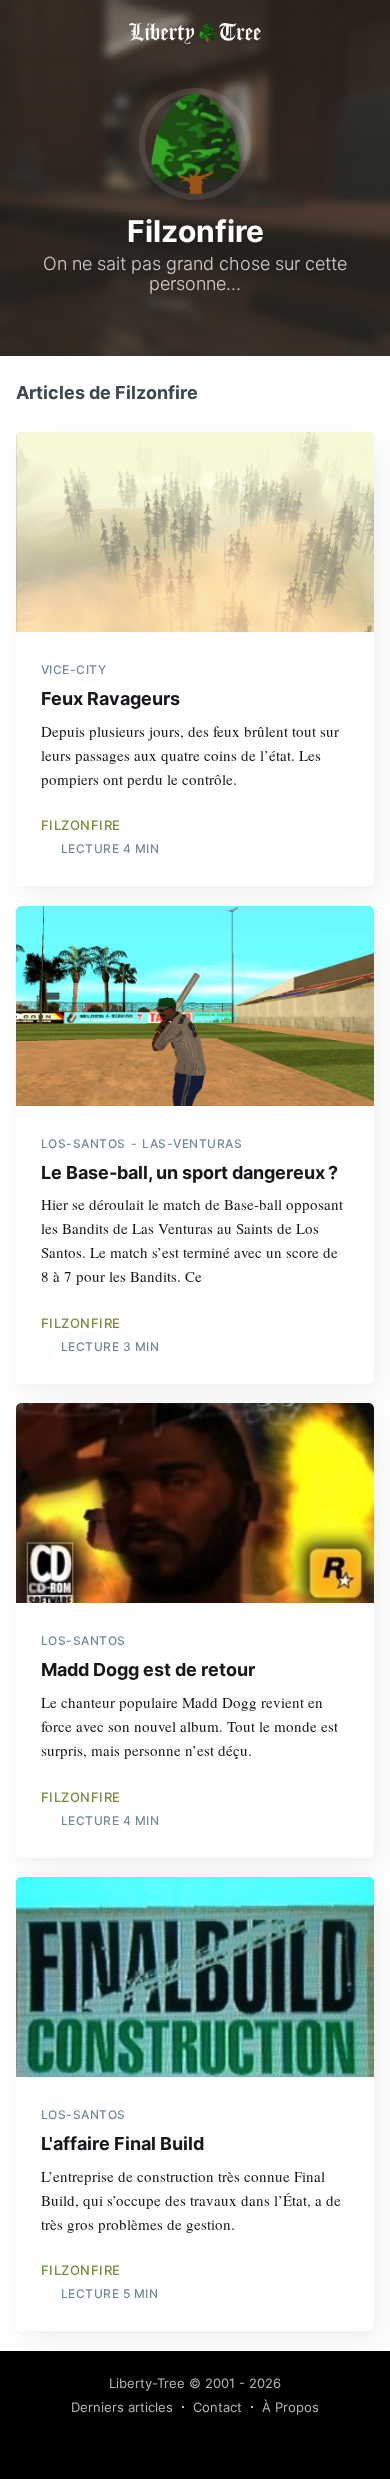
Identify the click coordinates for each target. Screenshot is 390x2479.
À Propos (290, 2407)
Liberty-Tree (147, 2383)
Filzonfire (81, 825)
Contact (217, 2407)
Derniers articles (122, 2407)
